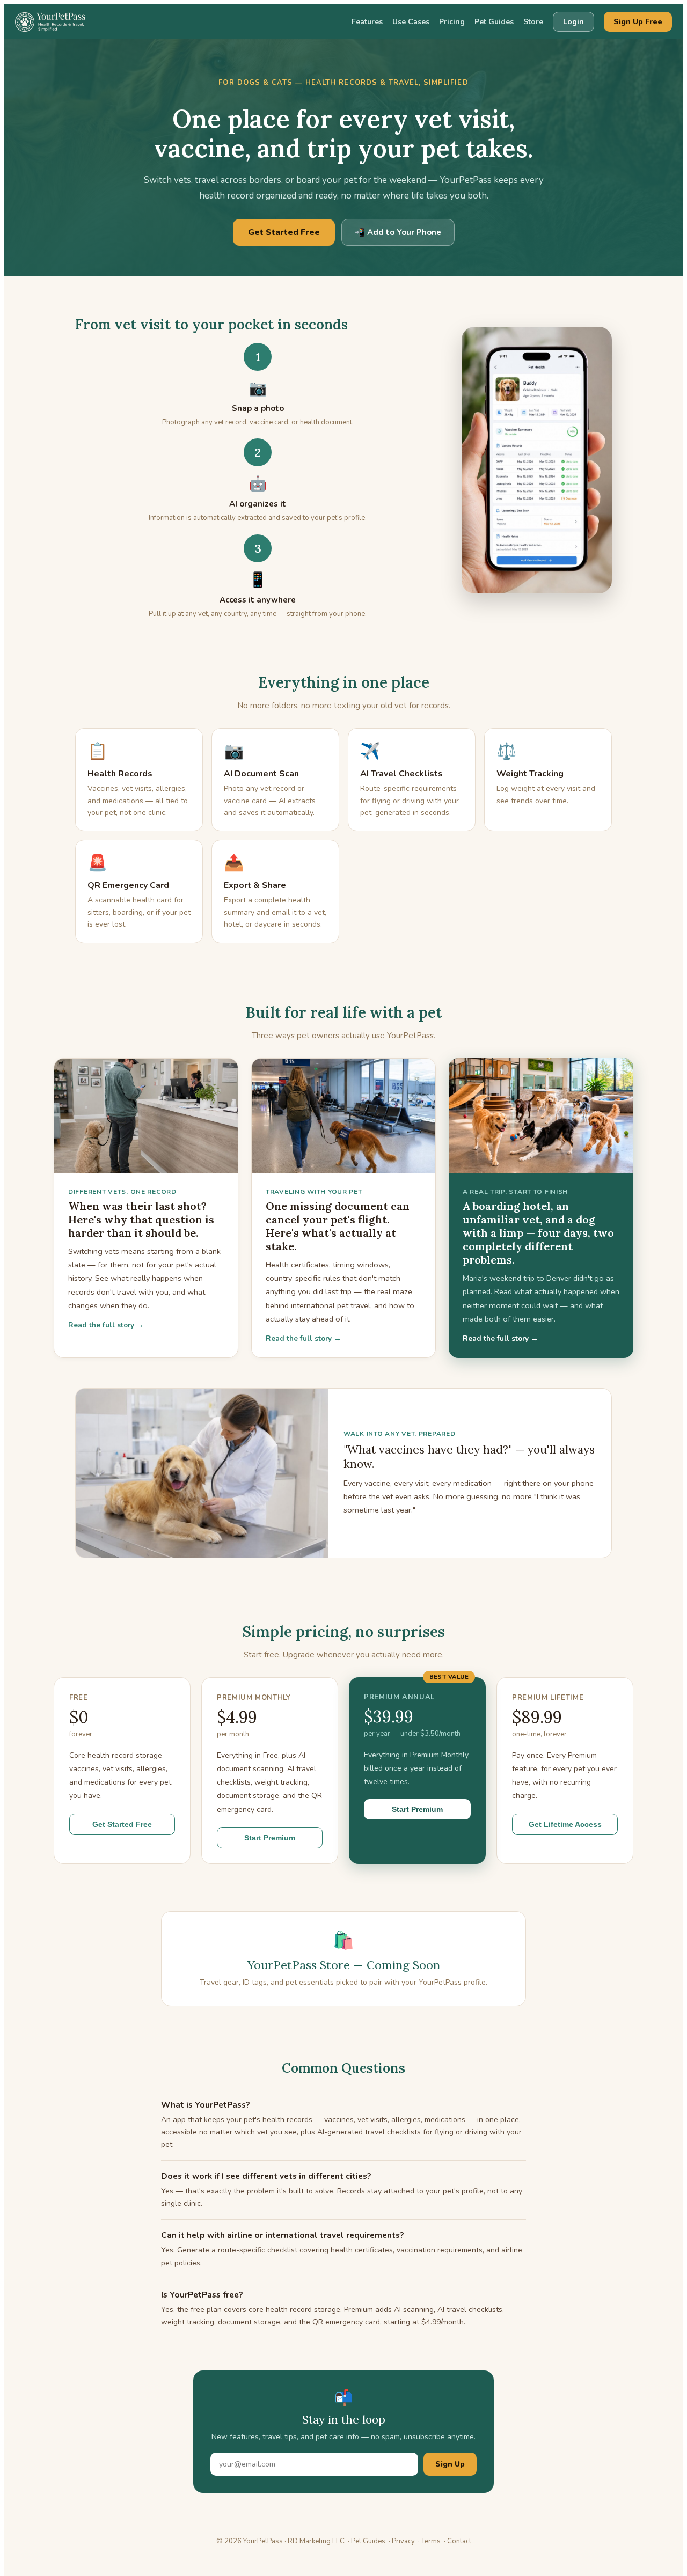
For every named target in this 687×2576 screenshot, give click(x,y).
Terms (431, 2541)
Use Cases (411, 22)
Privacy (403, 2541)
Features (367, 22)
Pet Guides (494, 22)
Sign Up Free (638, 22)
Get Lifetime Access (565, 1824)
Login (573, 22)
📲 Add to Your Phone (398, 232)
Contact (459, 2541)
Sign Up (450, 2464)
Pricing (452, 22)
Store (533, 22)
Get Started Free (284, 232)
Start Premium (270, 1838)
